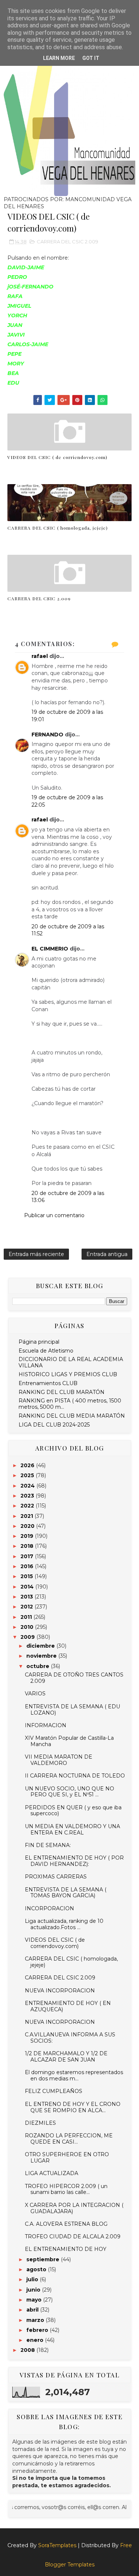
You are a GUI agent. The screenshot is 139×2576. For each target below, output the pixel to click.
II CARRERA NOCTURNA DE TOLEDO (75, 1776)
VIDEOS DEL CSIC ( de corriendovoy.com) (57, 457)
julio (33, 2279)
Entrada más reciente (36, 1254)
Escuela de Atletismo (46, 1351)
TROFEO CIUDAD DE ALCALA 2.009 (73, 2236)
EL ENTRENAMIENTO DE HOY (66, 2249)
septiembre (44, 2259)
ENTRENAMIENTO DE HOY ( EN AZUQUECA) (68, 2006)
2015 (27, 1576)
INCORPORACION (49, 1908)
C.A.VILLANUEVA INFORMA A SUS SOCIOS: (70, 2038)
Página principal (39, 1342)
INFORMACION (46, 1725)
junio (34, 2290)
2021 (27, 1516)
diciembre (41, 1646)
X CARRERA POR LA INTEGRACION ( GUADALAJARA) (74, 2208)
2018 (28, 1546)
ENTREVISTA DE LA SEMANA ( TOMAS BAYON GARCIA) (66, 1893)
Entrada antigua (107, 1254)
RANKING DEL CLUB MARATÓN (62, 1392)
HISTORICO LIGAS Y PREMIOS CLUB (68, 1374)
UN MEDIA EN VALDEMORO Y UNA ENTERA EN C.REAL (72, 1829)
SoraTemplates (57, 2545)
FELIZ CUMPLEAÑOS (54, 2091)
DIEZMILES (40, 2123)
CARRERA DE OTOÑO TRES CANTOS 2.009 (74, 1678)
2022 (28, 1506)
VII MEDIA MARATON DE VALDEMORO (59, 1760)
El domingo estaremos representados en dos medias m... (74, 2075)
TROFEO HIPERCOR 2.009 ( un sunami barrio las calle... (66, 2189)
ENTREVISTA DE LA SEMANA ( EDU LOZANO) (72, 1710)
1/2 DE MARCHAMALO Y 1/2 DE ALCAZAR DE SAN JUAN (66, 2057)
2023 (28, 1496)
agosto (37, 2269)
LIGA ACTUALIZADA (52, 2173)
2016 (28, 1566)
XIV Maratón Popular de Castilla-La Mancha (69, 1741)
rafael (40, 656)
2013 (27, 1597)
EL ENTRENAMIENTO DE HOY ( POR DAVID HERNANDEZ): (74, 1861)
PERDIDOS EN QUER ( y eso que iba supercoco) (73, 1811)
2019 (28, 1536)
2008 (28, 2350)
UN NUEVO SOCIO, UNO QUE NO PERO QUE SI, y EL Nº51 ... (69, 1792)
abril (33, 2310)
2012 (27, 1607)
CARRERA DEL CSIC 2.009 (67, 242)
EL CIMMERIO (50, 949)
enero (36, 2340)
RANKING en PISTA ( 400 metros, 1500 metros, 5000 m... (70, 1404)
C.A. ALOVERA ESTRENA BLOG (66, 2224)
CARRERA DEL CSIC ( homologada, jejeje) (58, 528)
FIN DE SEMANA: (48, 1845)
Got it (91, 58)
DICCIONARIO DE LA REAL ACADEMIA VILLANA (71, 1362)
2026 (28, 1465)
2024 (28, 1486)
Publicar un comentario (54, 1215)
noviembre (42, 1656)
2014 (28, 1587)
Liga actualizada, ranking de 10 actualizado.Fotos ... (64, 1924)
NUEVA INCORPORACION (60, 1991)
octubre (39, 1666)
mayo (35, 2300)
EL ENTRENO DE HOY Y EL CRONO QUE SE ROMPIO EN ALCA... (73, 2107)
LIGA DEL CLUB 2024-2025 (54, 1425)
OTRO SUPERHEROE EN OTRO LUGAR (67, 2158)
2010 (28, 1627)
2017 (28, 1556)
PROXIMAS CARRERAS (56, 1877)
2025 (28, 1475)
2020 (28, 1526)
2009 (28, 1637)
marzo (36, 2320)
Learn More (59, 58)
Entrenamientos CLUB (48, 1383)
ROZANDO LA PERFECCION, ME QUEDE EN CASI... (69, 2139)
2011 (27, 1617)
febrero (38, 2330)
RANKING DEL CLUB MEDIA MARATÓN (72, 1416)
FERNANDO (47, 735)
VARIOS (35, 1694)
